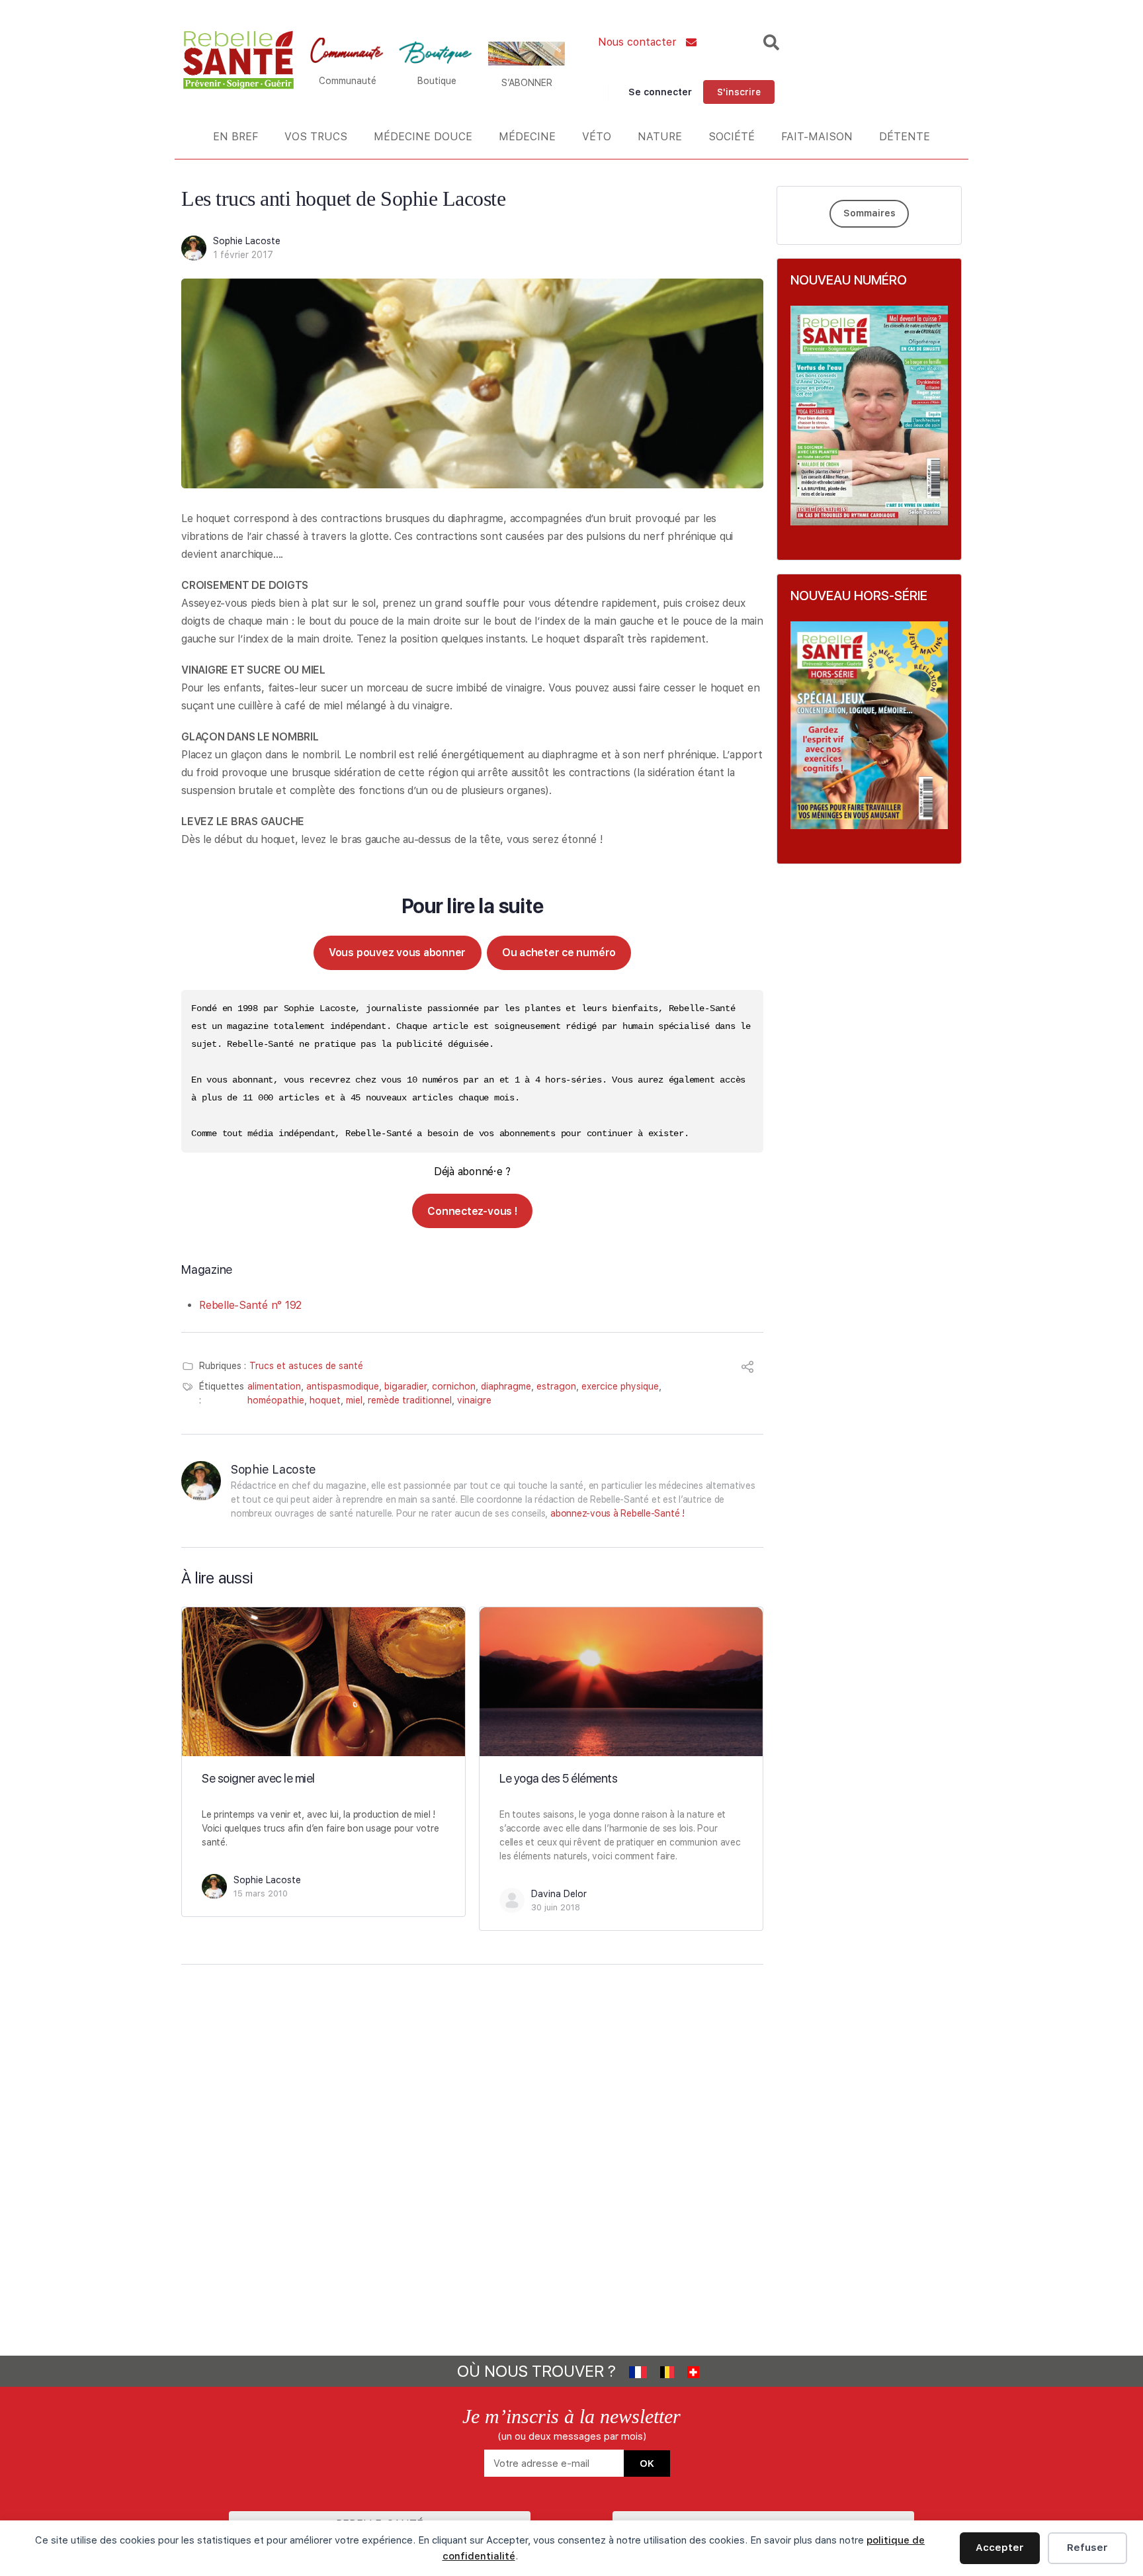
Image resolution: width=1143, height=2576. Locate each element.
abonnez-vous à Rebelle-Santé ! (617, 1513)
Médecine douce (423, 137)
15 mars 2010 (261, 1893)
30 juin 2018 (556, 1907)
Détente (905, 137)
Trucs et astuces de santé (306, 1366)
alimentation (274, 1386)
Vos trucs (316, 137)
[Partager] (747, 1369)
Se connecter (660, 92)
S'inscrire (739, 92)
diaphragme (506, 1386)
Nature (660, 137)
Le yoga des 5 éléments (558, 1778)
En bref (235, 137)
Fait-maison (817, 137)
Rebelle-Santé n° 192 (250, 1305)
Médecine (527, 137)
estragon (556, 1386)
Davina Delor (559, 1894)
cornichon (454, 1386)
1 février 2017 (243, 255)
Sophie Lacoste (247, 241)
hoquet (325, 1400)
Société (732, 137)
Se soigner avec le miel (258, 1778)
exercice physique (620, 1386)
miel (354, 1400)
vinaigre (474, 1400)
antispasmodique (343, 1386)
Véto (597, 137)
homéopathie (276, 1400)
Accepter (1000, 2548)
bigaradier (405, 1386)
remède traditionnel (410, 1400)
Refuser (1087, 2548)
